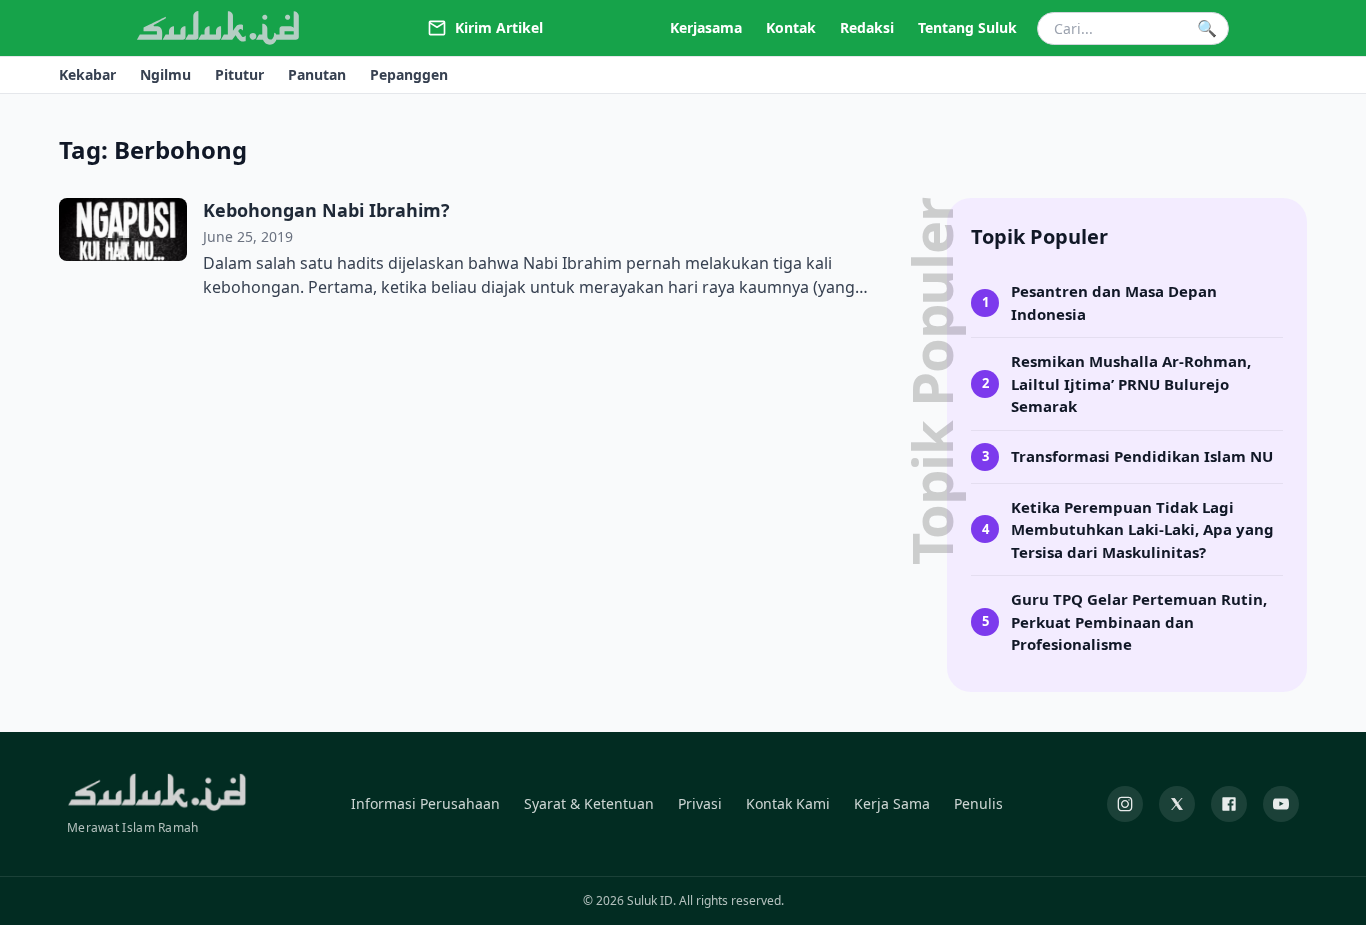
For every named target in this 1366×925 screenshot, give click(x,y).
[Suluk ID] (218, 28)
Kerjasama (706, 27)
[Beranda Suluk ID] (157, 792)
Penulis (978, 803)
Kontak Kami (788, 803)
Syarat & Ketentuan (589, 803)
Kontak (791, 27)
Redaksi (867, 27)
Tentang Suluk (967, 27)
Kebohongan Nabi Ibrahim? (326, 210)
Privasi (700, 803)
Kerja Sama (892, 803)
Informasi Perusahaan (425, 803)
